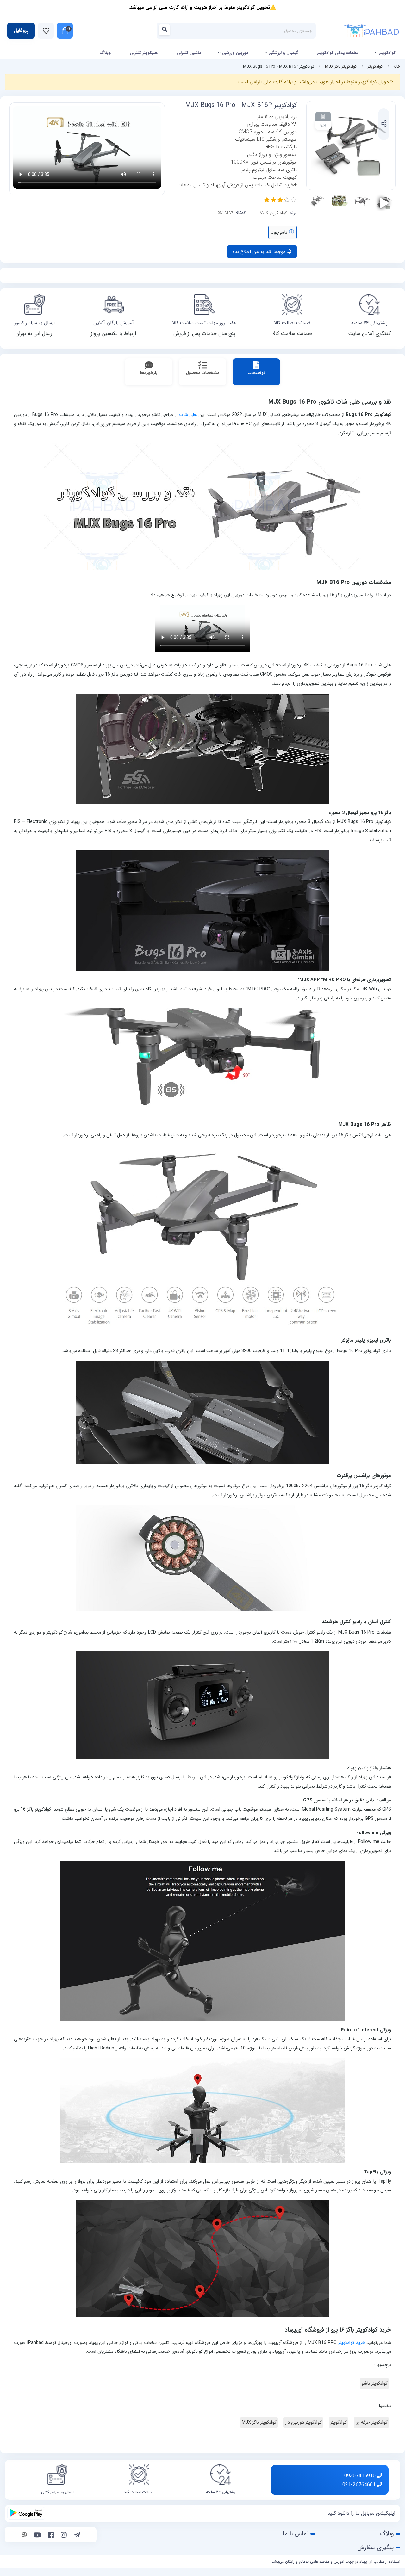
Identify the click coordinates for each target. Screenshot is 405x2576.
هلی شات (188, 415)
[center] (166, 31)
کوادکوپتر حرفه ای (371, 2422)
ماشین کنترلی (189, 53)
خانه (397, 67)
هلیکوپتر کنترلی (144, 53)
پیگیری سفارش (376, 2548)
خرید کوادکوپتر (352, 2343)
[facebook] (51, 2536)
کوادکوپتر (387, 53)
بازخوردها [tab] (149, 373)
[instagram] (64, 2536)
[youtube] (37, 2536)
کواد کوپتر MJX (273, 213)
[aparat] (24, 2536)
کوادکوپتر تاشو (374, 2384)
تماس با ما (296, 2534)
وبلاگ (105, 53)
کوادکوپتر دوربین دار (303, 2422)
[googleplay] (26, 2513)
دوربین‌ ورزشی (235, 53)
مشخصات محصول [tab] (203, 373)
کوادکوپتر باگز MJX (341, 67)
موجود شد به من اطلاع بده (260, 252)
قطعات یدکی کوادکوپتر (338, 53)
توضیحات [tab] (256, 373)
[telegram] (77, 2536)
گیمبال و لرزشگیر (283, 53)
